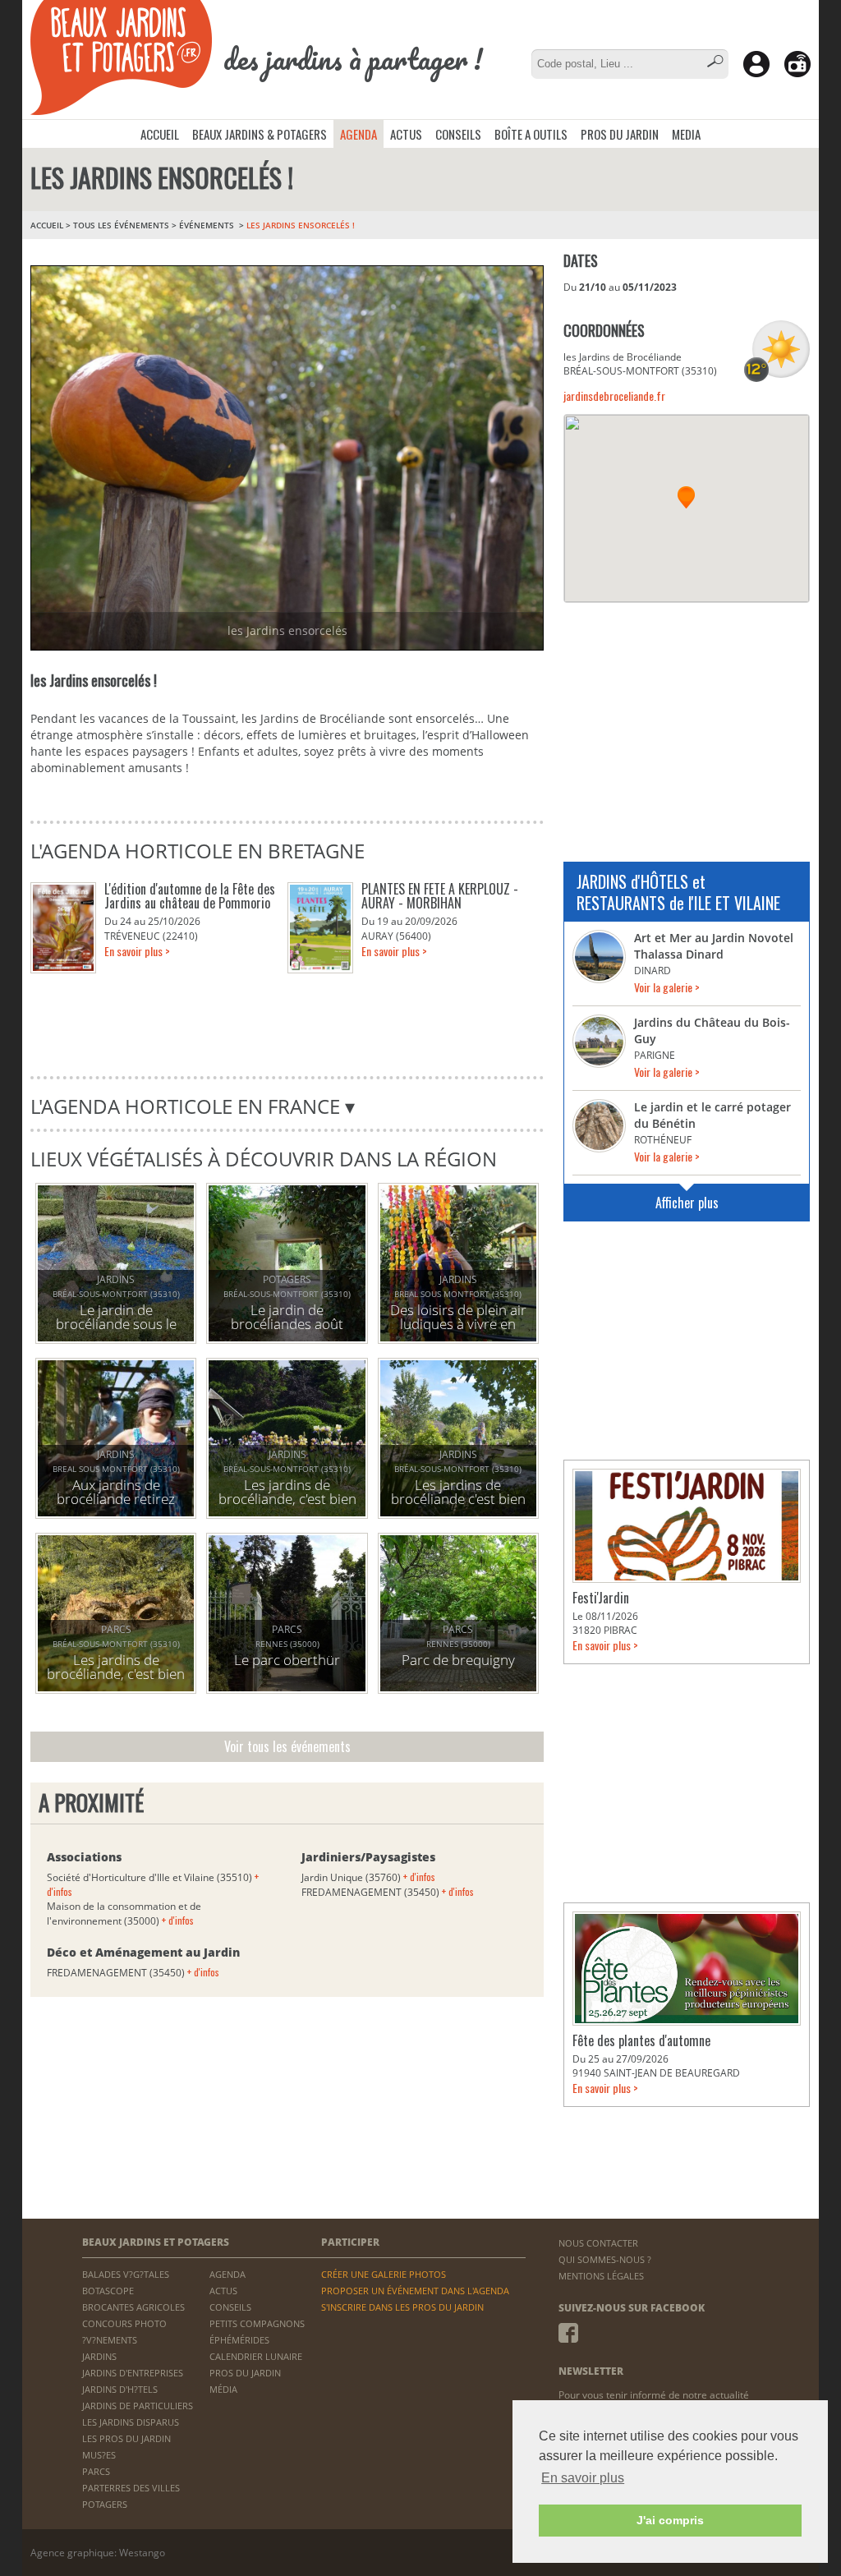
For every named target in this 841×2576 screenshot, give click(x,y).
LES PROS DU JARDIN (126, 2438)
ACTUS (406, 134)
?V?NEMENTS (110, 2340)
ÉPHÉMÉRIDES (239, 2340)
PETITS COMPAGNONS (257, 2323)
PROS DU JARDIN (620, 134)
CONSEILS (458, 134)
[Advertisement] (687, 722)
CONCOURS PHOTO (124, 2323)
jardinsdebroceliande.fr (614, 396)
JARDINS (99, 2356)
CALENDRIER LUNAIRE (256, 2356)
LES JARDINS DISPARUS (131, 2422)
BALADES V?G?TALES (126, 2274)
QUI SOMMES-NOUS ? (605, 2259)
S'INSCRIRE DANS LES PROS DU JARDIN (402, 2307)
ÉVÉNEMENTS (208, 225)
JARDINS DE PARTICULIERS (138, 2406)
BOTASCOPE (108, 2291)
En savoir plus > (137, 951)
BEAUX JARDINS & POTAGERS (260, 134)
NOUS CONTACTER (598, 2243)
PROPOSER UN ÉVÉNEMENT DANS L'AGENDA (415, 2291)
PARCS (96, 2471)
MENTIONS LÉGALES (601, 2276)
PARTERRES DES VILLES (131, 2488)
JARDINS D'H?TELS (120, 2389)
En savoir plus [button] (583, 2478)
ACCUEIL (160, 134)
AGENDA (358, 134)
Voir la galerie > (667, 987)
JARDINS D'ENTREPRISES (133, 2373)
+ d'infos (178, 1920)
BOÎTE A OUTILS (531, 134)
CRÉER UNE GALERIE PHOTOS (384, 2274)
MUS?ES (99, 2455)
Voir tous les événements (287, 1746)
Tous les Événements (121, 225)
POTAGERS (105, 2504)
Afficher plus (687, 1203)
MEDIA (686, 134)
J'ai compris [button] (670, 2520)
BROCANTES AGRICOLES (133, 2307)
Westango (142, 2553)
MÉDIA (223, 2389)
